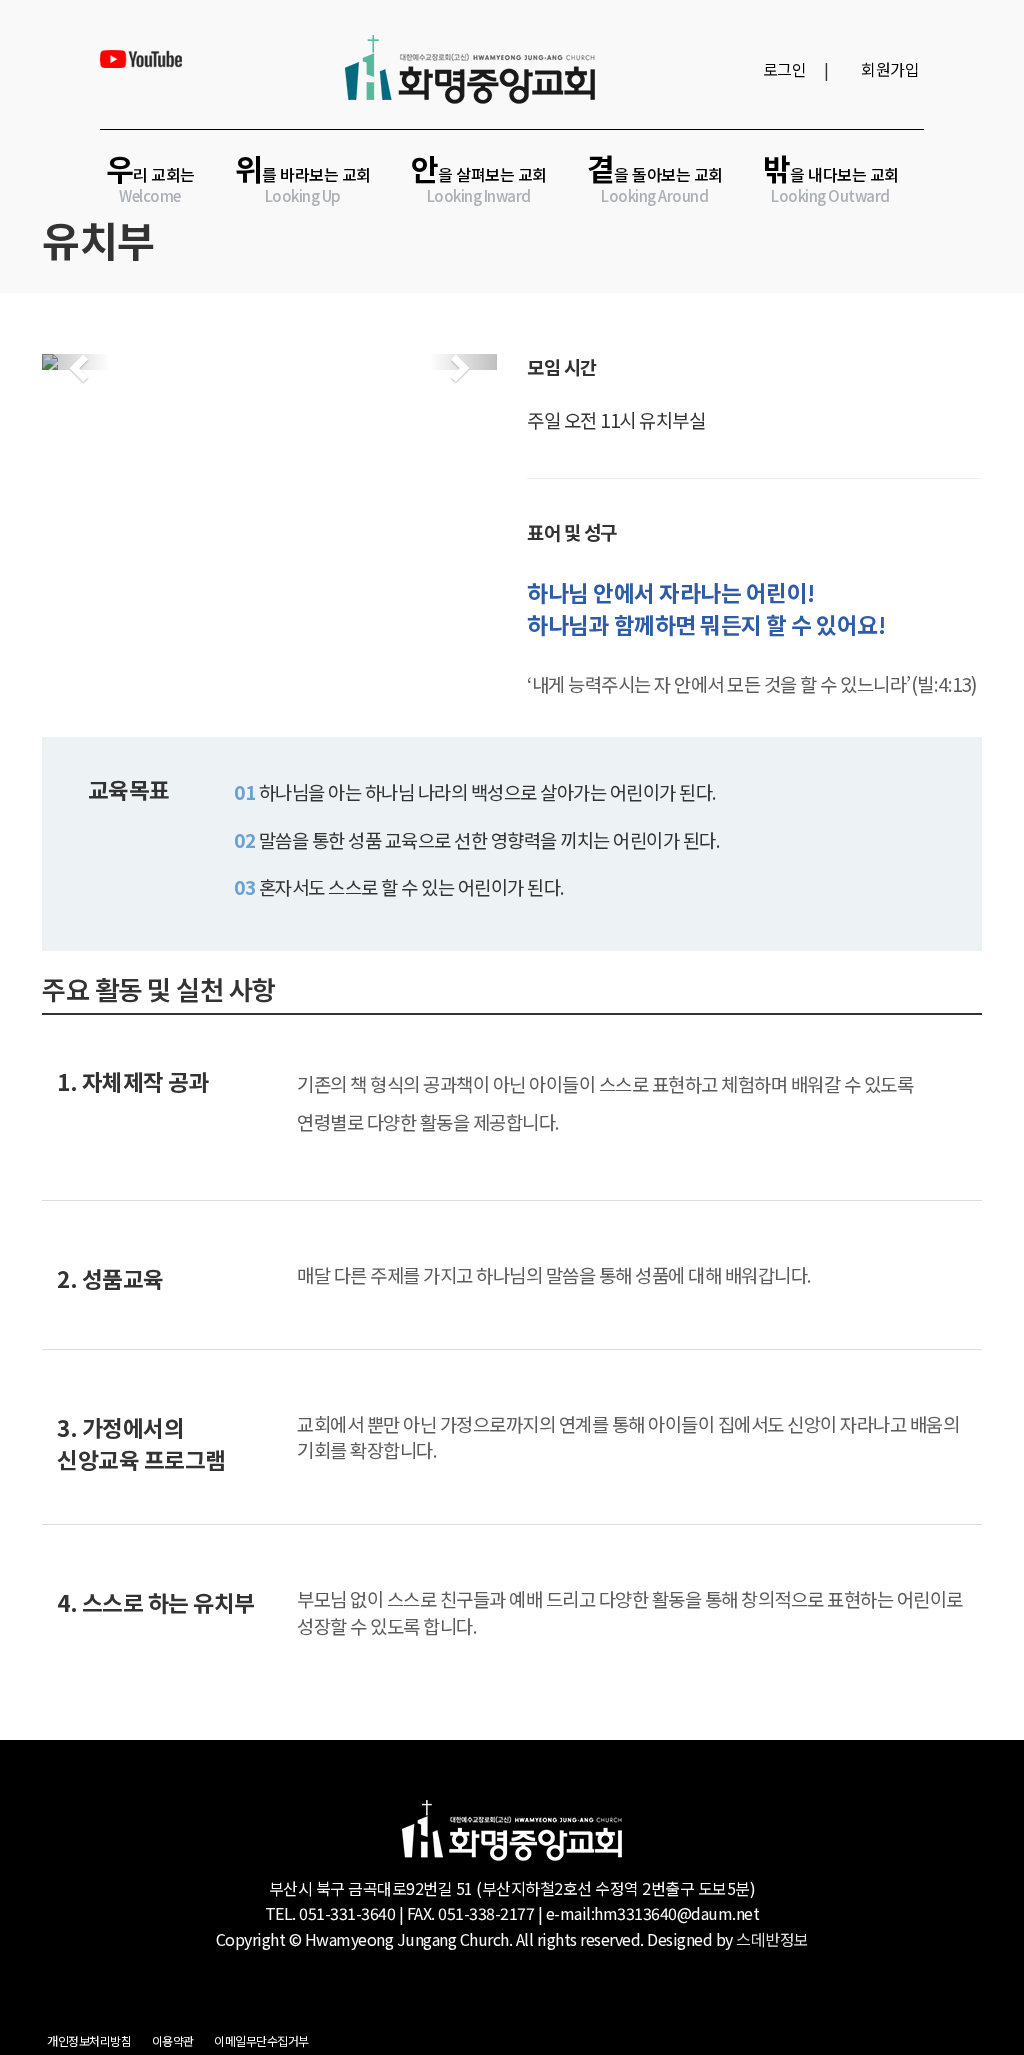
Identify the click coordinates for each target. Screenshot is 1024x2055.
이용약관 (173, 2040)
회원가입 (890, 69)
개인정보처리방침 (89, 2040)
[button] (76, 362)
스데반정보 (772, 1939)
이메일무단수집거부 (261, 2040)
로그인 (785, 69)
